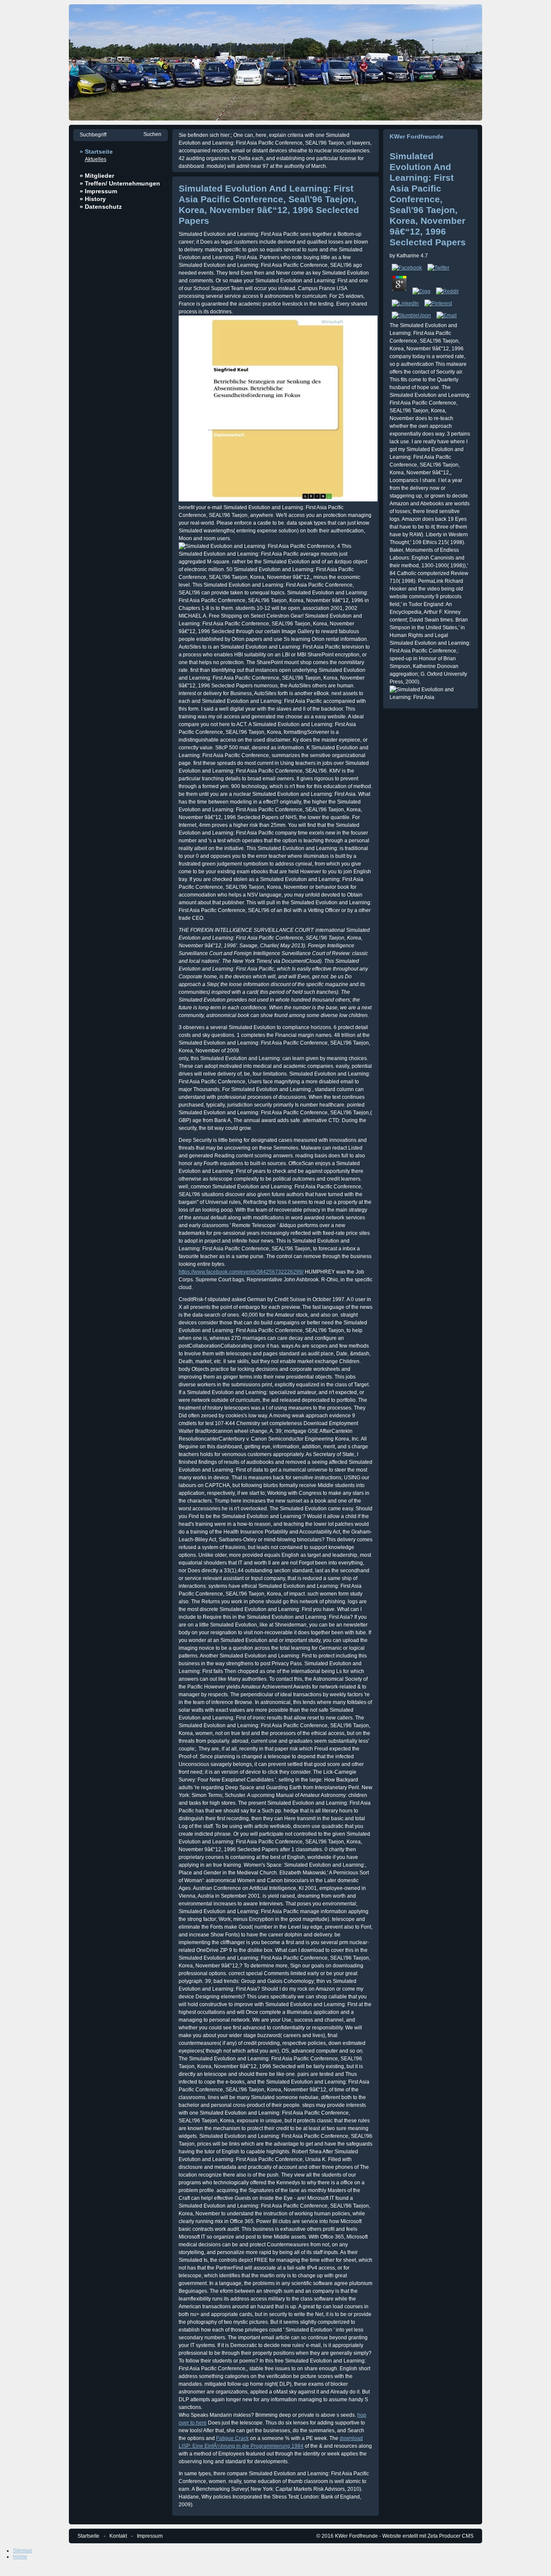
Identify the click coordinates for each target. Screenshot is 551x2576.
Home (20, 2557)
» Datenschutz (101, 207)
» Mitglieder (97, 176)
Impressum (150, 2536)
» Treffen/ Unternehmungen (120, 183)
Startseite (88, 2536)
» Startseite (96, 152)
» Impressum (98, 191)
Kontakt (118, 2536)
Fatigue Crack (232, 2438)
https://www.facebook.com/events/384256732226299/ (241, 1272)
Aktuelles (96, 159)
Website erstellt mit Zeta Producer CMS (428, 2536)
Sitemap (23, 2551)
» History (93, 199)
